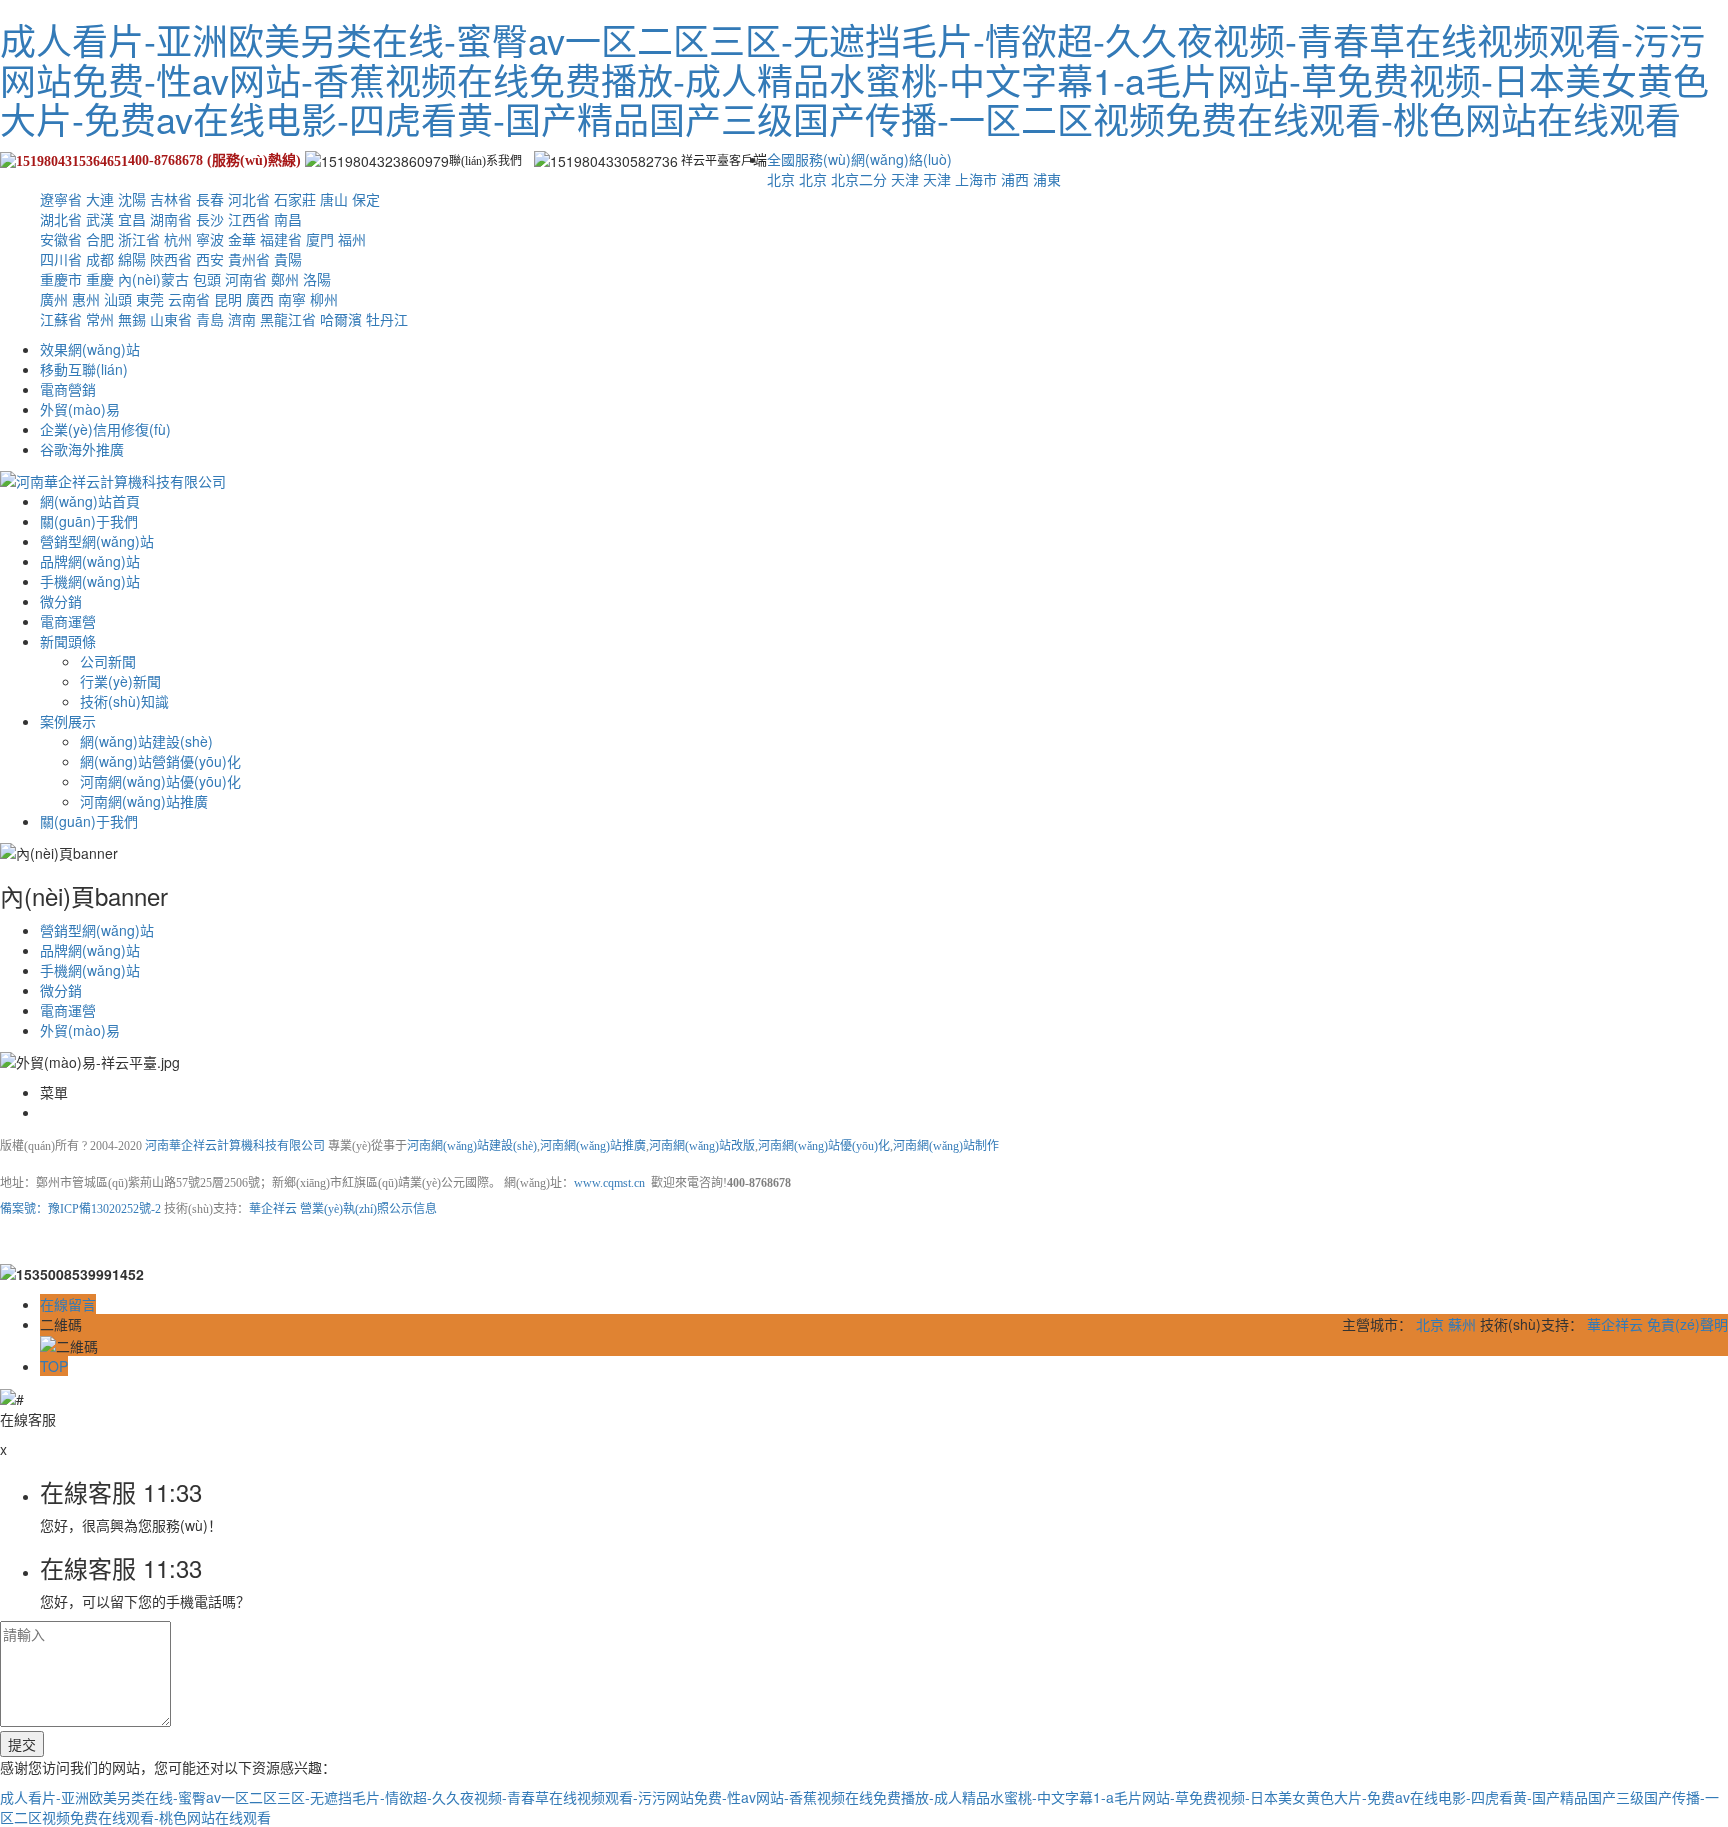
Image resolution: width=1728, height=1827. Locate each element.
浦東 (1047, 179)
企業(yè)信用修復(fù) (105, 429)
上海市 (976, 179)
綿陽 (132, 259)
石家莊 (295, 199)
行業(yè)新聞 (120, 681)
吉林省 (171, 199)
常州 (100, 319)
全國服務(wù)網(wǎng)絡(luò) (859, 159)
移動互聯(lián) (84, 369)
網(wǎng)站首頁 (90, 501)
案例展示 (68, 721)
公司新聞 (108, 661)
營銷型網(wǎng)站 (97, 541)
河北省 (249, 199)
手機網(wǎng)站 (90, 581)
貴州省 (249, 259)
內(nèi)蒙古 (153, 279)
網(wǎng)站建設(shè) (146, 741)
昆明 (228, 299)
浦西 (1015, 179)
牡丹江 (387, 319)
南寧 (292, 299)
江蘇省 (61, 319)
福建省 (281, 239)
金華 (242, 239)
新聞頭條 (68, 641)
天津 (905, 179)
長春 (210, 199)
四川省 (61, 259)
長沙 (210, 219)
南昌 (288, 219)
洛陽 (317, 279)
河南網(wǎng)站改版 (702, 1146)
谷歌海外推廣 (82, 449)
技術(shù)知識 (124, 701)
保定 (366, 199)
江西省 (249, 219)
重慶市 (61, 279)
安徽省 (61, 239)
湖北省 (61, 219)
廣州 (54, 299)
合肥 (100, 239)
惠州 (86, 299)
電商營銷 (68, 389)
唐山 (334, 199)
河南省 (246, 279)
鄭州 (285, 279)
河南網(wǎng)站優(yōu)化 (160, 781)
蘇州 (1462, 1324)
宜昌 (132, 219)
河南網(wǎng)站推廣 (144, 801)
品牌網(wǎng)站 (90, 561)
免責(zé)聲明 (1687, 1324)
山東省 (171, 319)
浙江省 (139, 239)
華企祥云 (273, 1209)
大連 (100, 199)
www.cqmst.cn (609, 1183)
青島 (210, 319)
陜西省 (171, 259)
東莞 (150, 299)
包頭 (207, 279)
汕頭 (118, 299)
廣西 (260, 299)
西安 (210, 259)
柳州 (324, 299)
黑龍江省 (288, 319)
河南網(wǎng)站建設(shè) (472, 1146)
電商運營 (68, 621)
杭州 (178, 239)
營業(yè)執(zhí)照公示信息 (368, 1209)
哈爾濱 (341, 319)
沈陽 (132, 199)
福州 (352, 239)
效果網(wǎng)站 (90, 349)
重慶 (100, 279)
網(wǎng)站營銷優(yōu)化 (160, 761)
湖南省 (171, 219)
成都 (100, 259)
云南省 (189, 299)
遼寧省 (61, 199)
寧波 (210, 239)
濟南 (242, 319)
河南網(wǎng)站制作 (946, 1146)
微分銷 (61, 601)
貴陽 (288, 259)
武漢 (100, 219)
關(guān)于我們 (89, 521)
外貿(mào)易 (80, 409)
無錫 (132, 319)
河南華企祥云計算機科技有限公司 (236, 1146)
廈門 (320, 239)
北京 (781, 179)
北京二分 (859, 179)
